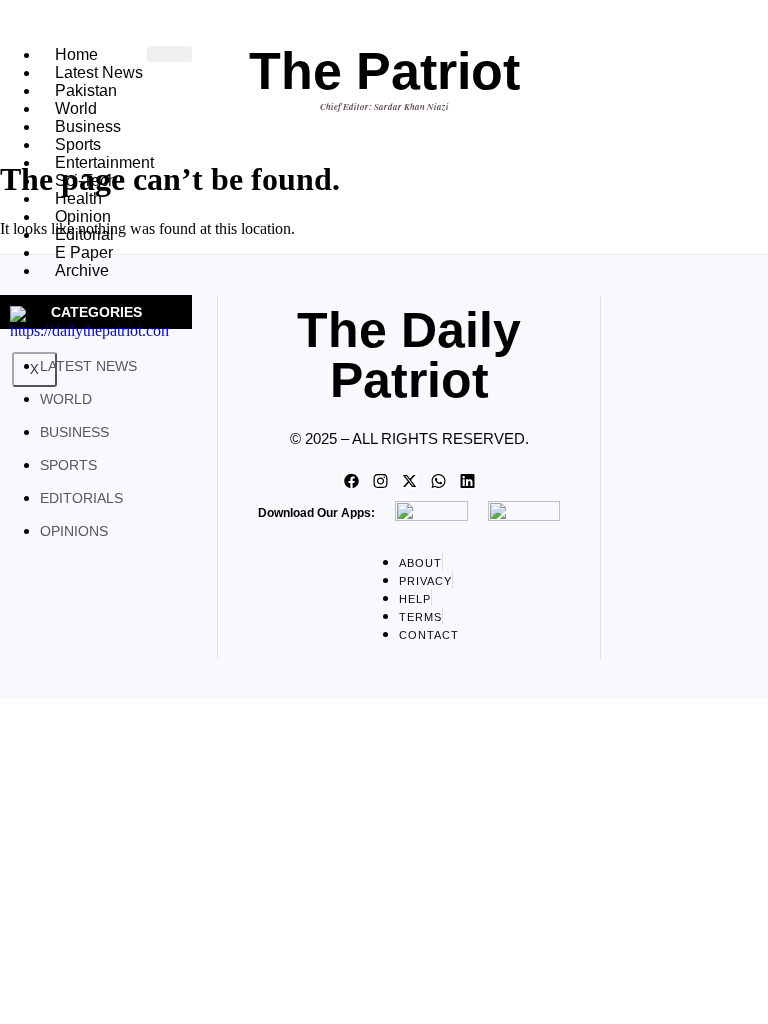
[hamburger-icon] (169, 54)
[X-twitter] (409, 481)
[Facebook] (351, 481)
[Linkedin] (467, 481)
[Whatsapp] (438, 481)
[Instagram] (380, 481)
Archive (82, 270)
